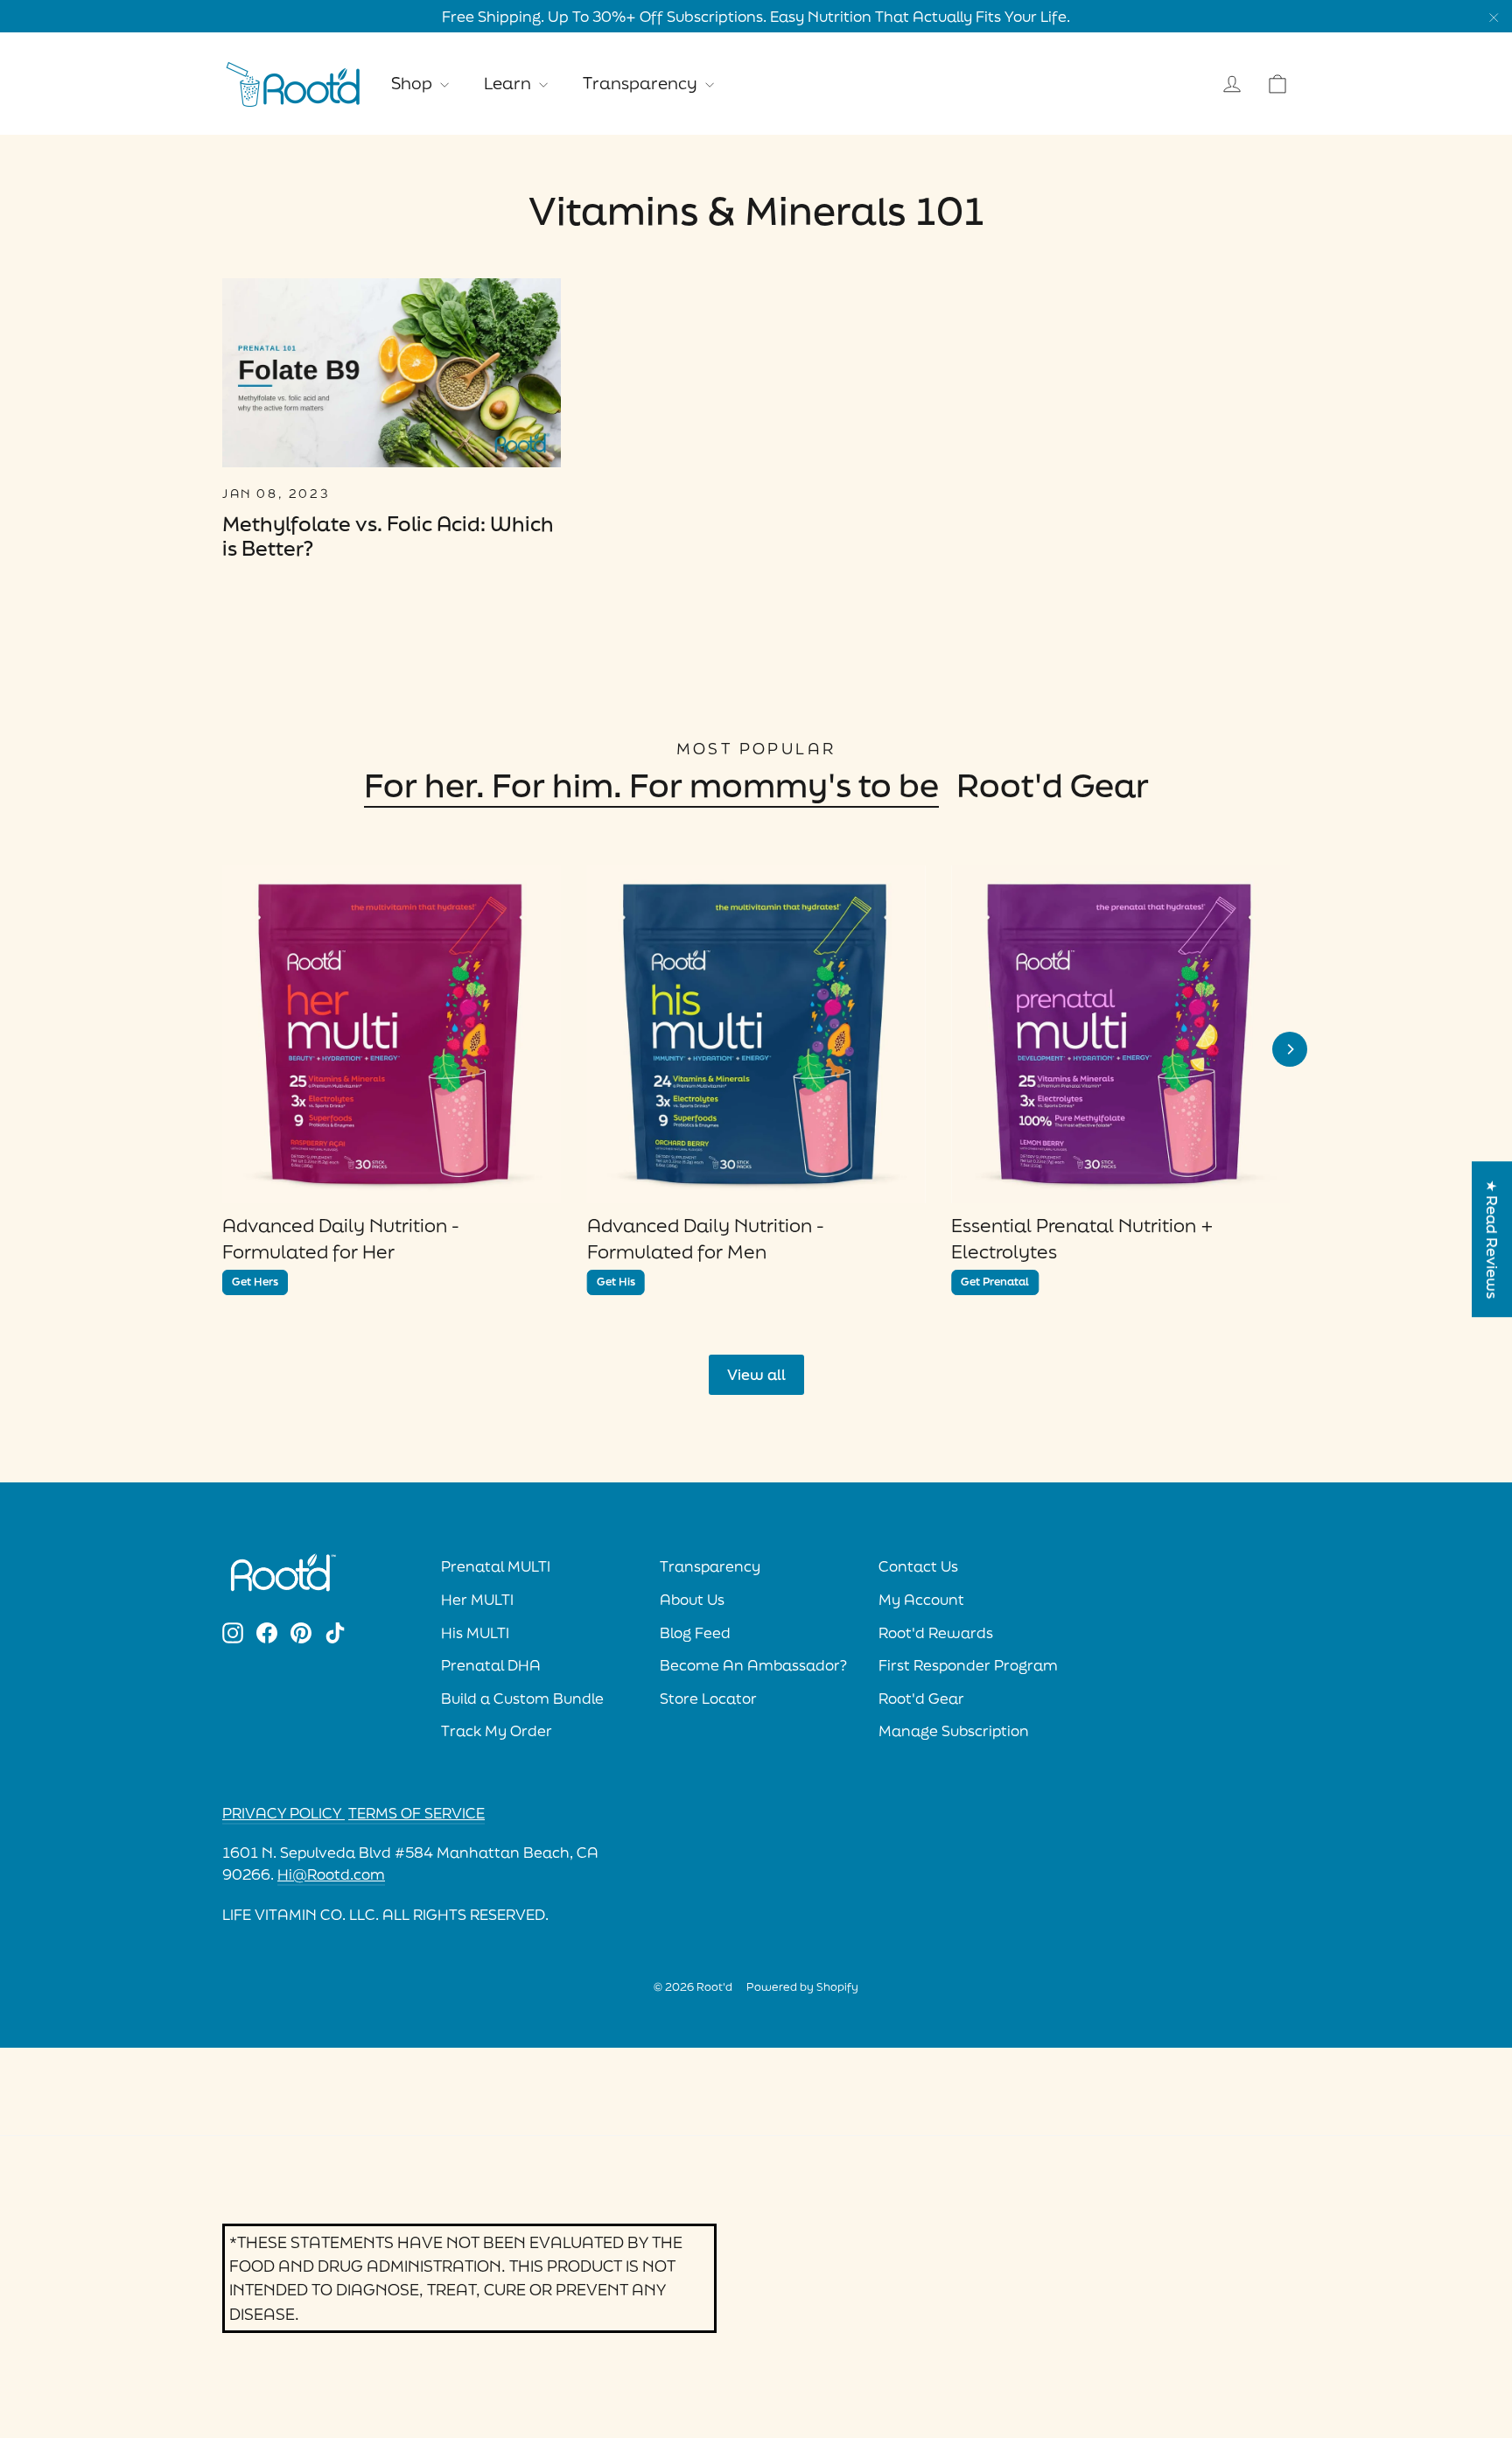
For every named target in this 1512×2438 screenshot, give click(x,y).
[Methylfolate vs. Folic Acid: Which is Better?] (392, 373)
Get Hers (255, 1282)
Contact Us (918, 1566)
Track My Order (497, 1731)
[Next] (1290, 1049)
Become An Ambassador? (753, 1665)
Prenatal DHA (491, 1665)
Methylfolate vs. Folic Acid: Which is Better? (388, 537)
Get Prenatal (995, 1282)
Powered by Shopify (802, 1987)
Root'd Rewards (936, 1633)
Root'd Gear (1053, 785)
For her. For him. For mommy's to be (651, 785)
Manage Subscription (954, 1731)
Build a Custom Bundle (522, 1699)
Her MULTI (477, 1600)
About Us (692, 1600)
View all (756, 1374)
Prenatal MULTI (496, 1566)
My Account (921, 1600)
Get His (616, 1282)
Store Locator (708, 1699)
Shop (413, 83)
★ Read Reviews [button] (1492, 1239)
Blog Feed (695, 1633)
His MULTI (475, 1633)
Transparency (642, 83)
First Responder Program (968, 1665)
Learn (509, 83)
